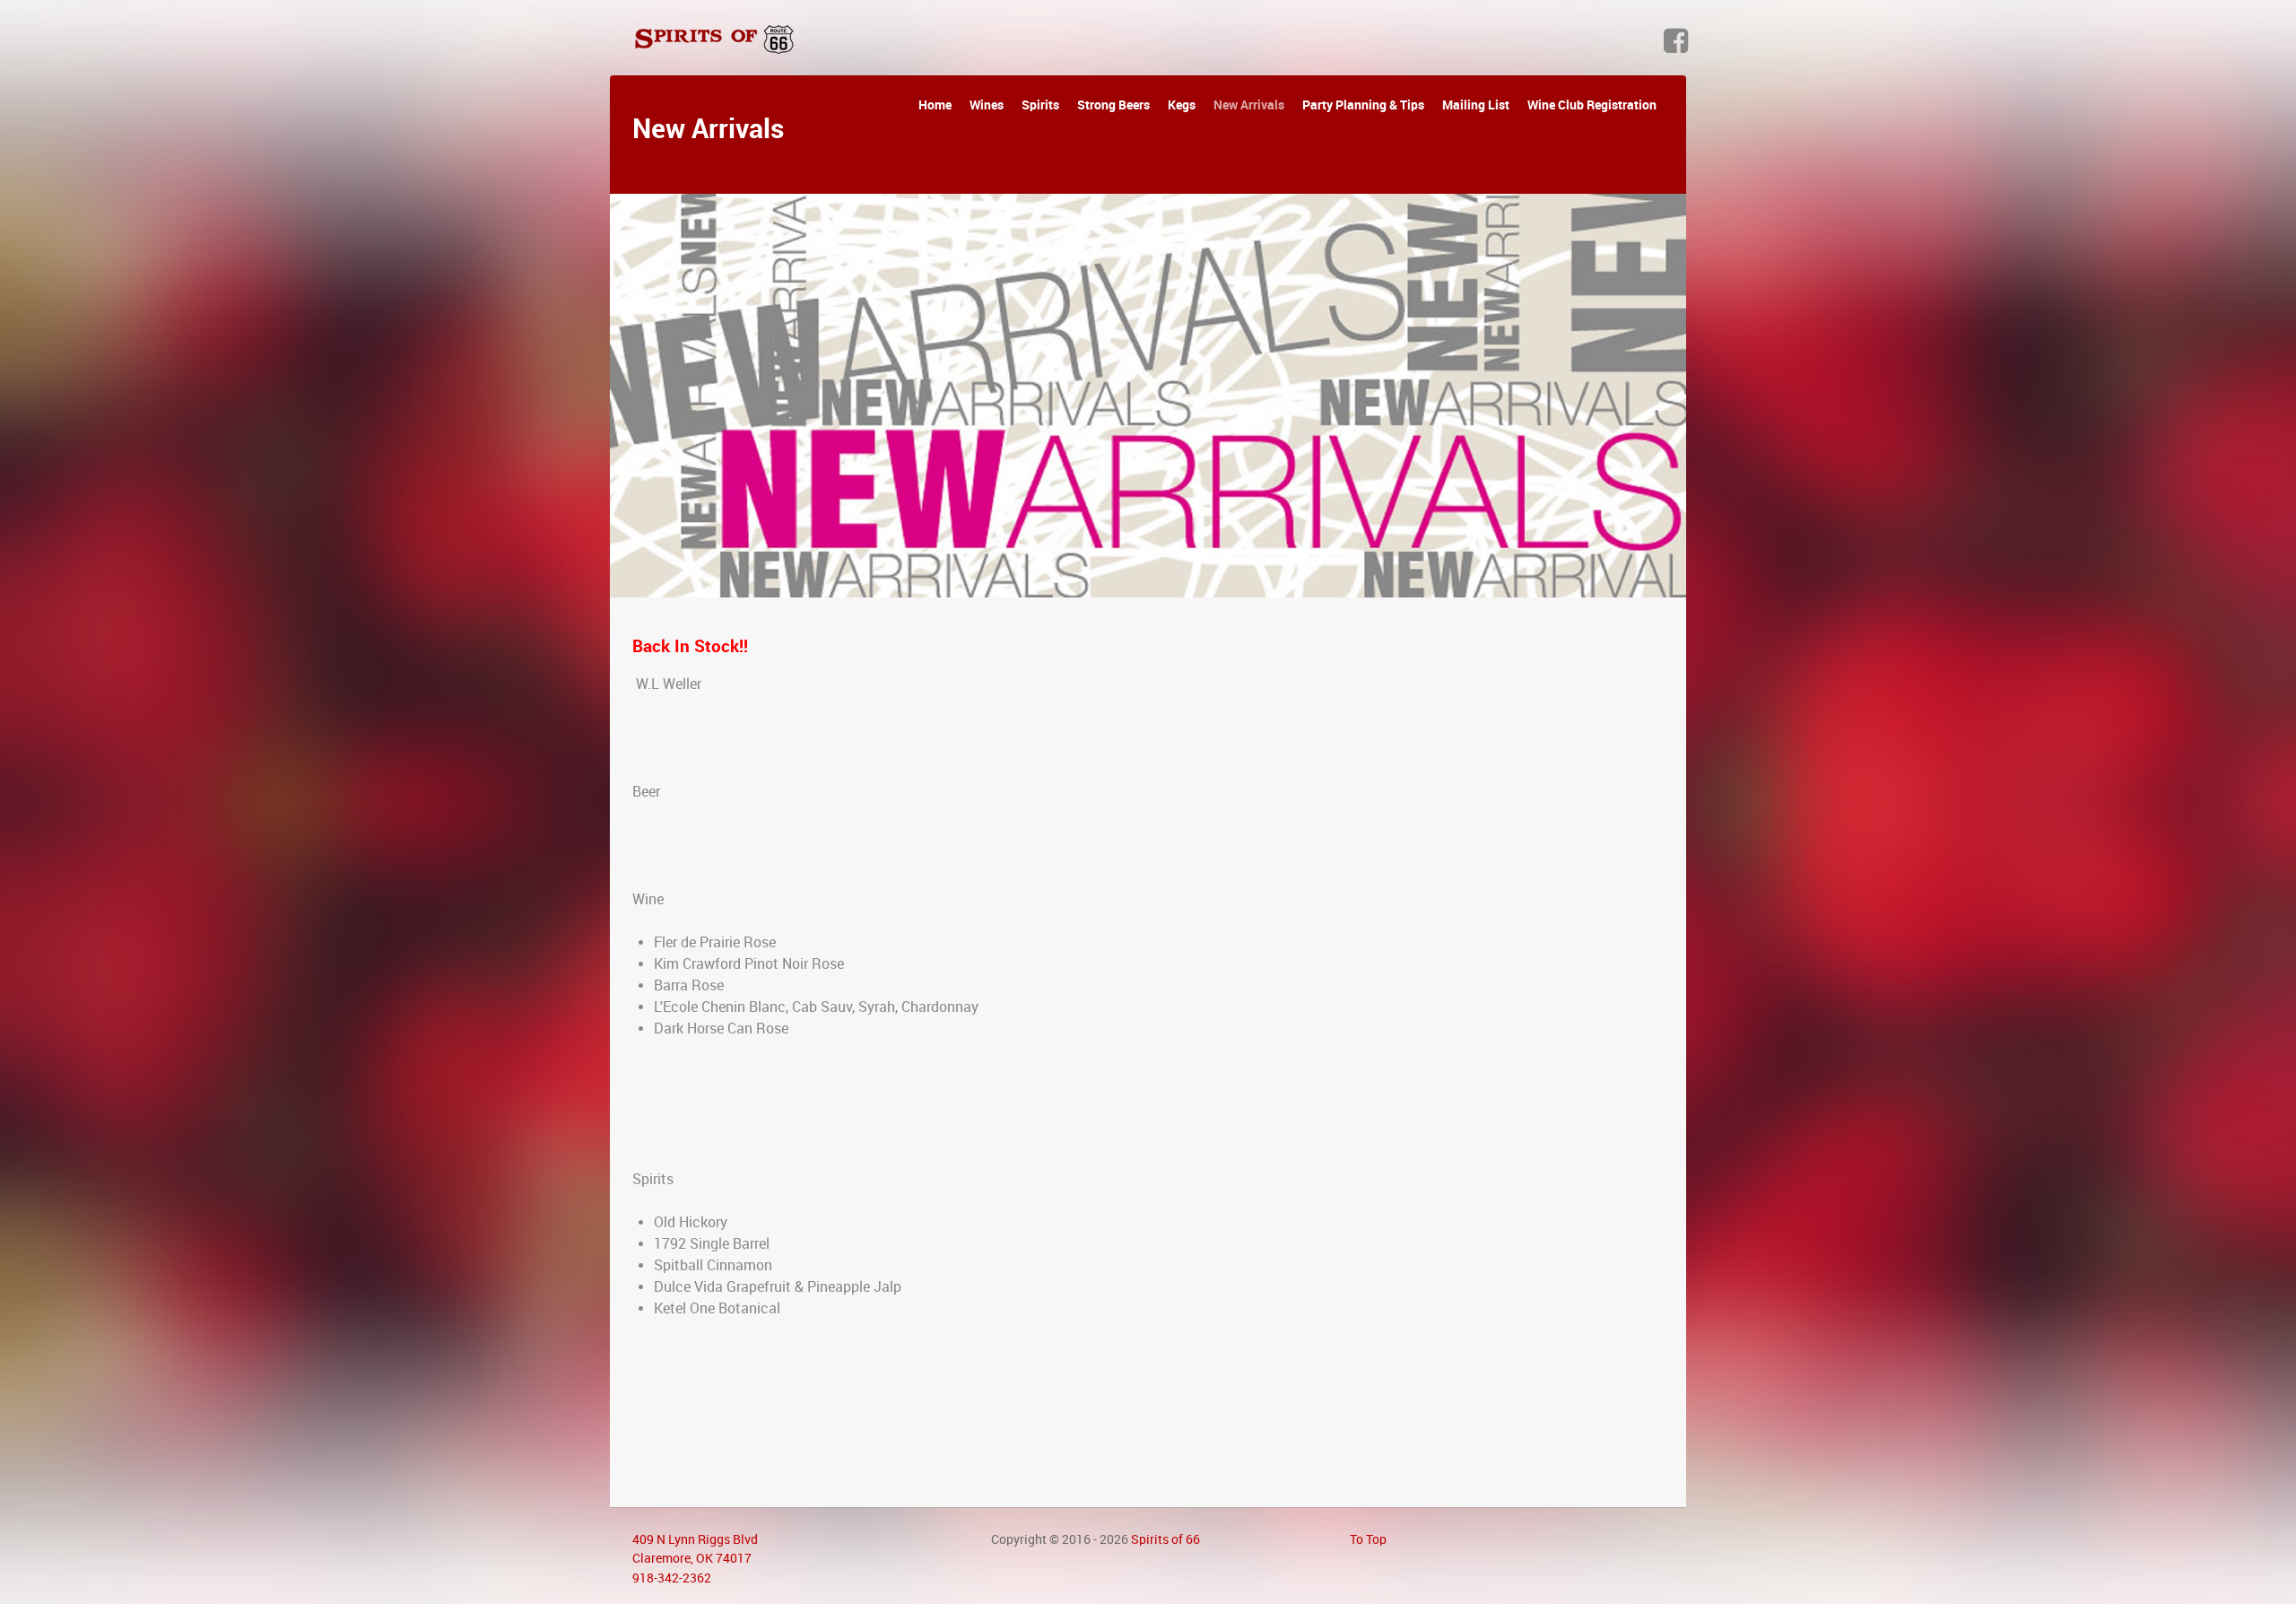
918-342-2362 (672, 1578)
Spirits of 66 (1165, 1539)
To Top (1368, 1539)
